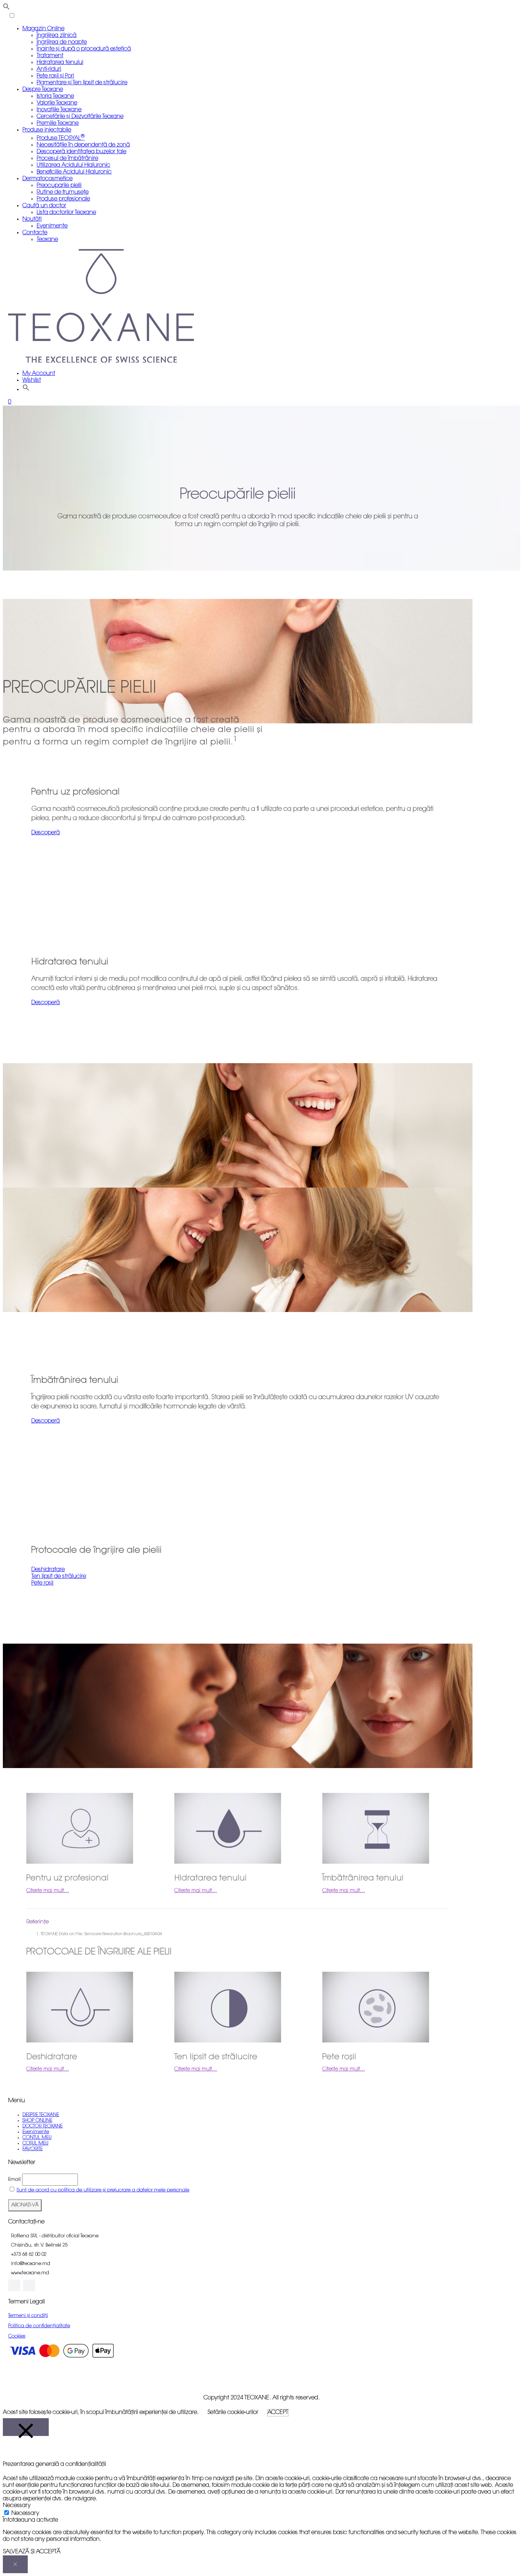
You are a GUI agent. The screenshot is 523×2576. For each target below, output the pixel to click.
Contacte (35, 233)
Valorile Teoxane (57, 103)
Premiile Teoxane (58, 123)
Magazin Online (43, 29)
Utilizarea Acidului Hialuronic (73, 165)
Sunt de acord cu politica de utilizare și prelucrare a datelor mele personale (103, 2190)
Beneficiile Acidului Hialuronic (74, 172)
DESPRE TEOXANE (41, 2115)
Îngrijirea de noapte (62, 42)
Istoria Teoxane (55, 96)
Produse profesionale (63, 199)
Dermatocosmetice (47, 179)
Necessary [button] (17, 2506)
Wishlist (32, 380)
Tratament (50, 56)
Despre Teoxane (43, 90)
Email (14, 2179)
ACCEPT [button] (278, 2412)
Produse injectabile (47, 130)
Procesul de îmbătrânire (67, 159)
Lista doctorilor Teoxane (66, 213)
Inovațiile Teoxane (59, 110)
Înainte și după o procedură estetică (84, 49)
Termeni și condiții (28, 2316)
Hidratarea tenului (60, 63)
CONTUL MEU (37, 2138)
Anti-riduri (49, 69)
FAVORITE (33, 2149)
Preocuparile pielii (59, 186)
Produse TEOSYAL (61, 138)
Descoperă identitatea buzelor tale (81, 152)
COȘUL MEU (35, 2143)
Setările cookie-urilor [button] (233, 2412)
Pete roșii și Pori (55, 76)
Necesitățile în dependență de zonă (83, 145)
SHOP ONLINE (37, 2120)
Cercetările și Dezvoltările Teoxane (80, 117)
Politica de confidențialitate (39, 2326)
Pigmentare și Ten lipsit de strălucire (82, 83)
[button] (46, 833)
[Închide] (26, 2427)
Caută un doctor (44, 206)
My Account (39, 374)
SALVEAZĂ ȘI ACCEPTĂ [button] (32, 2552)
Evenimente (52, 226)
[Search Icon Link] (26, 389)
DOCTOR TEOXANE (43, 2126)
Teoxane (47, 240)
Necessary (25, 2513)
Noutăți (32, 219)
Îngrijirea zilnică (57, 36)
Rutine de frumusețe (63, 192)
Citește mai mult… (48, 1891)
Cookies (17, 2336)
